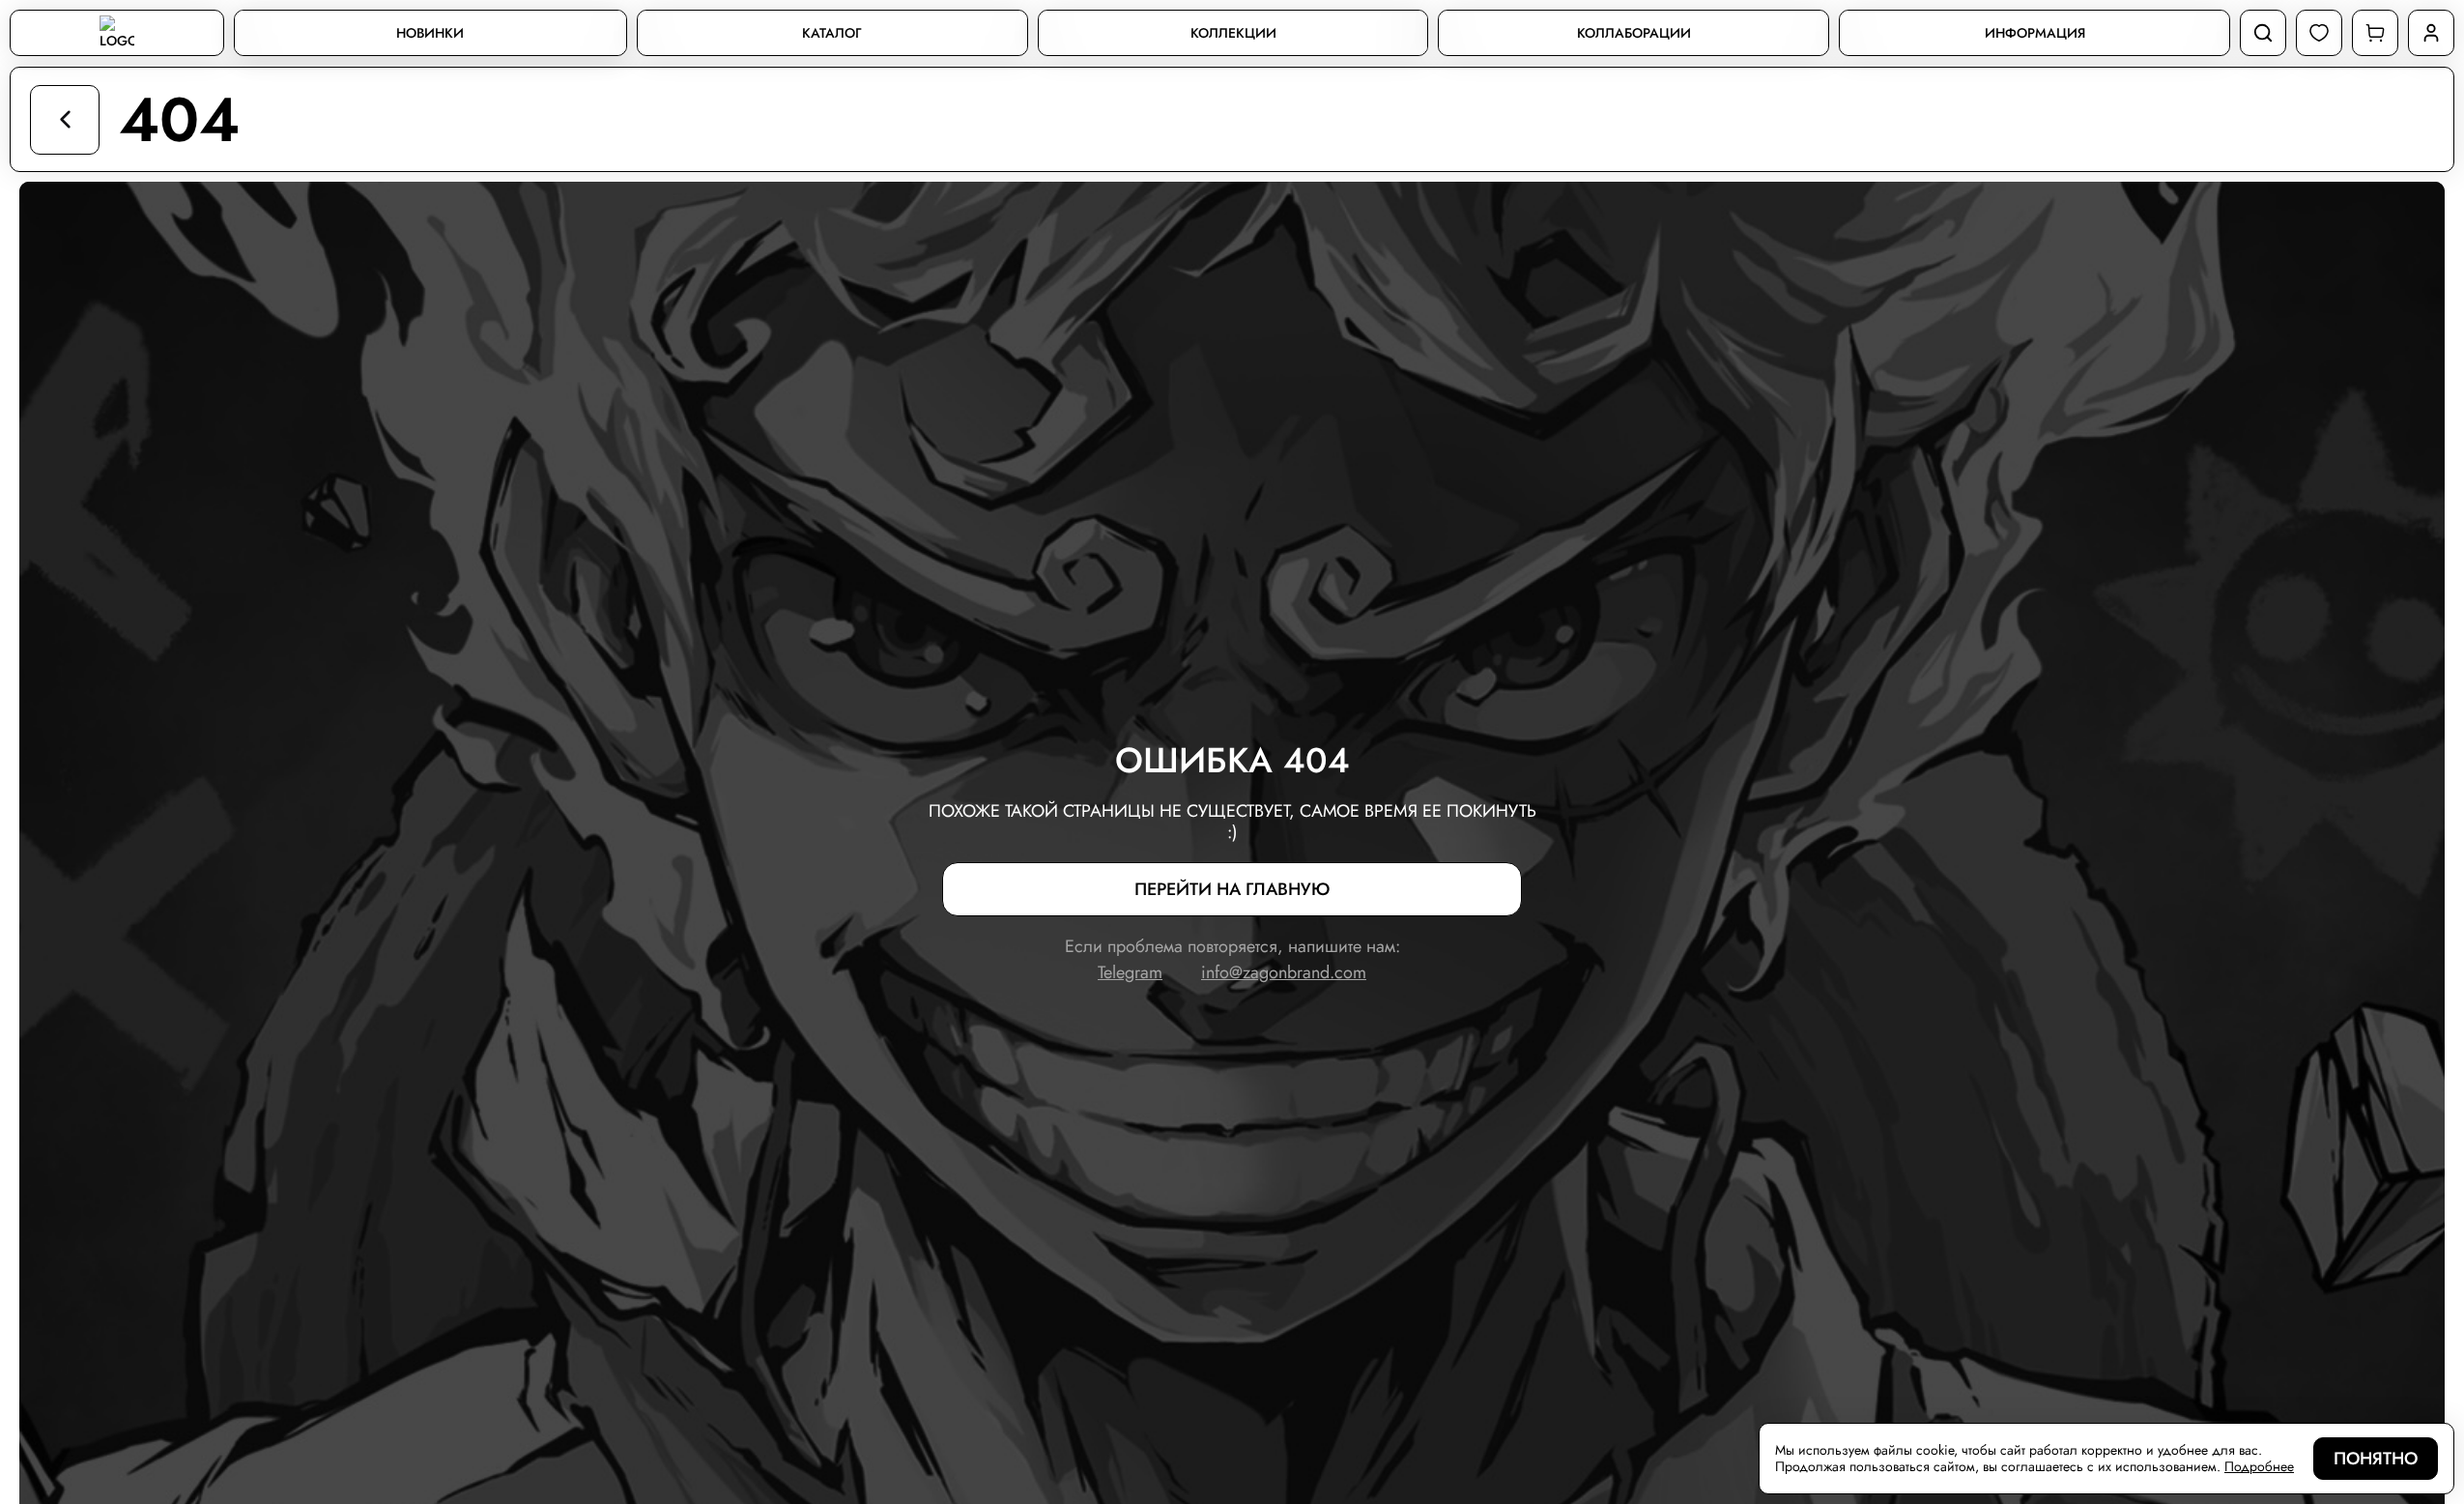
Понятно (2376, 1459)
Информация (2035, 33)
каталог (832, 33)
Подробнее (2259, 1467)
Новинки (430, 33)
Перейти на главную (1232, 889)
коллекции (1233, 33)
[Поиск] (2263, 33)
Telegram (1130, 972)
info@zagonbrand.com (1284, 972)
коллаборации (1634, 33)
